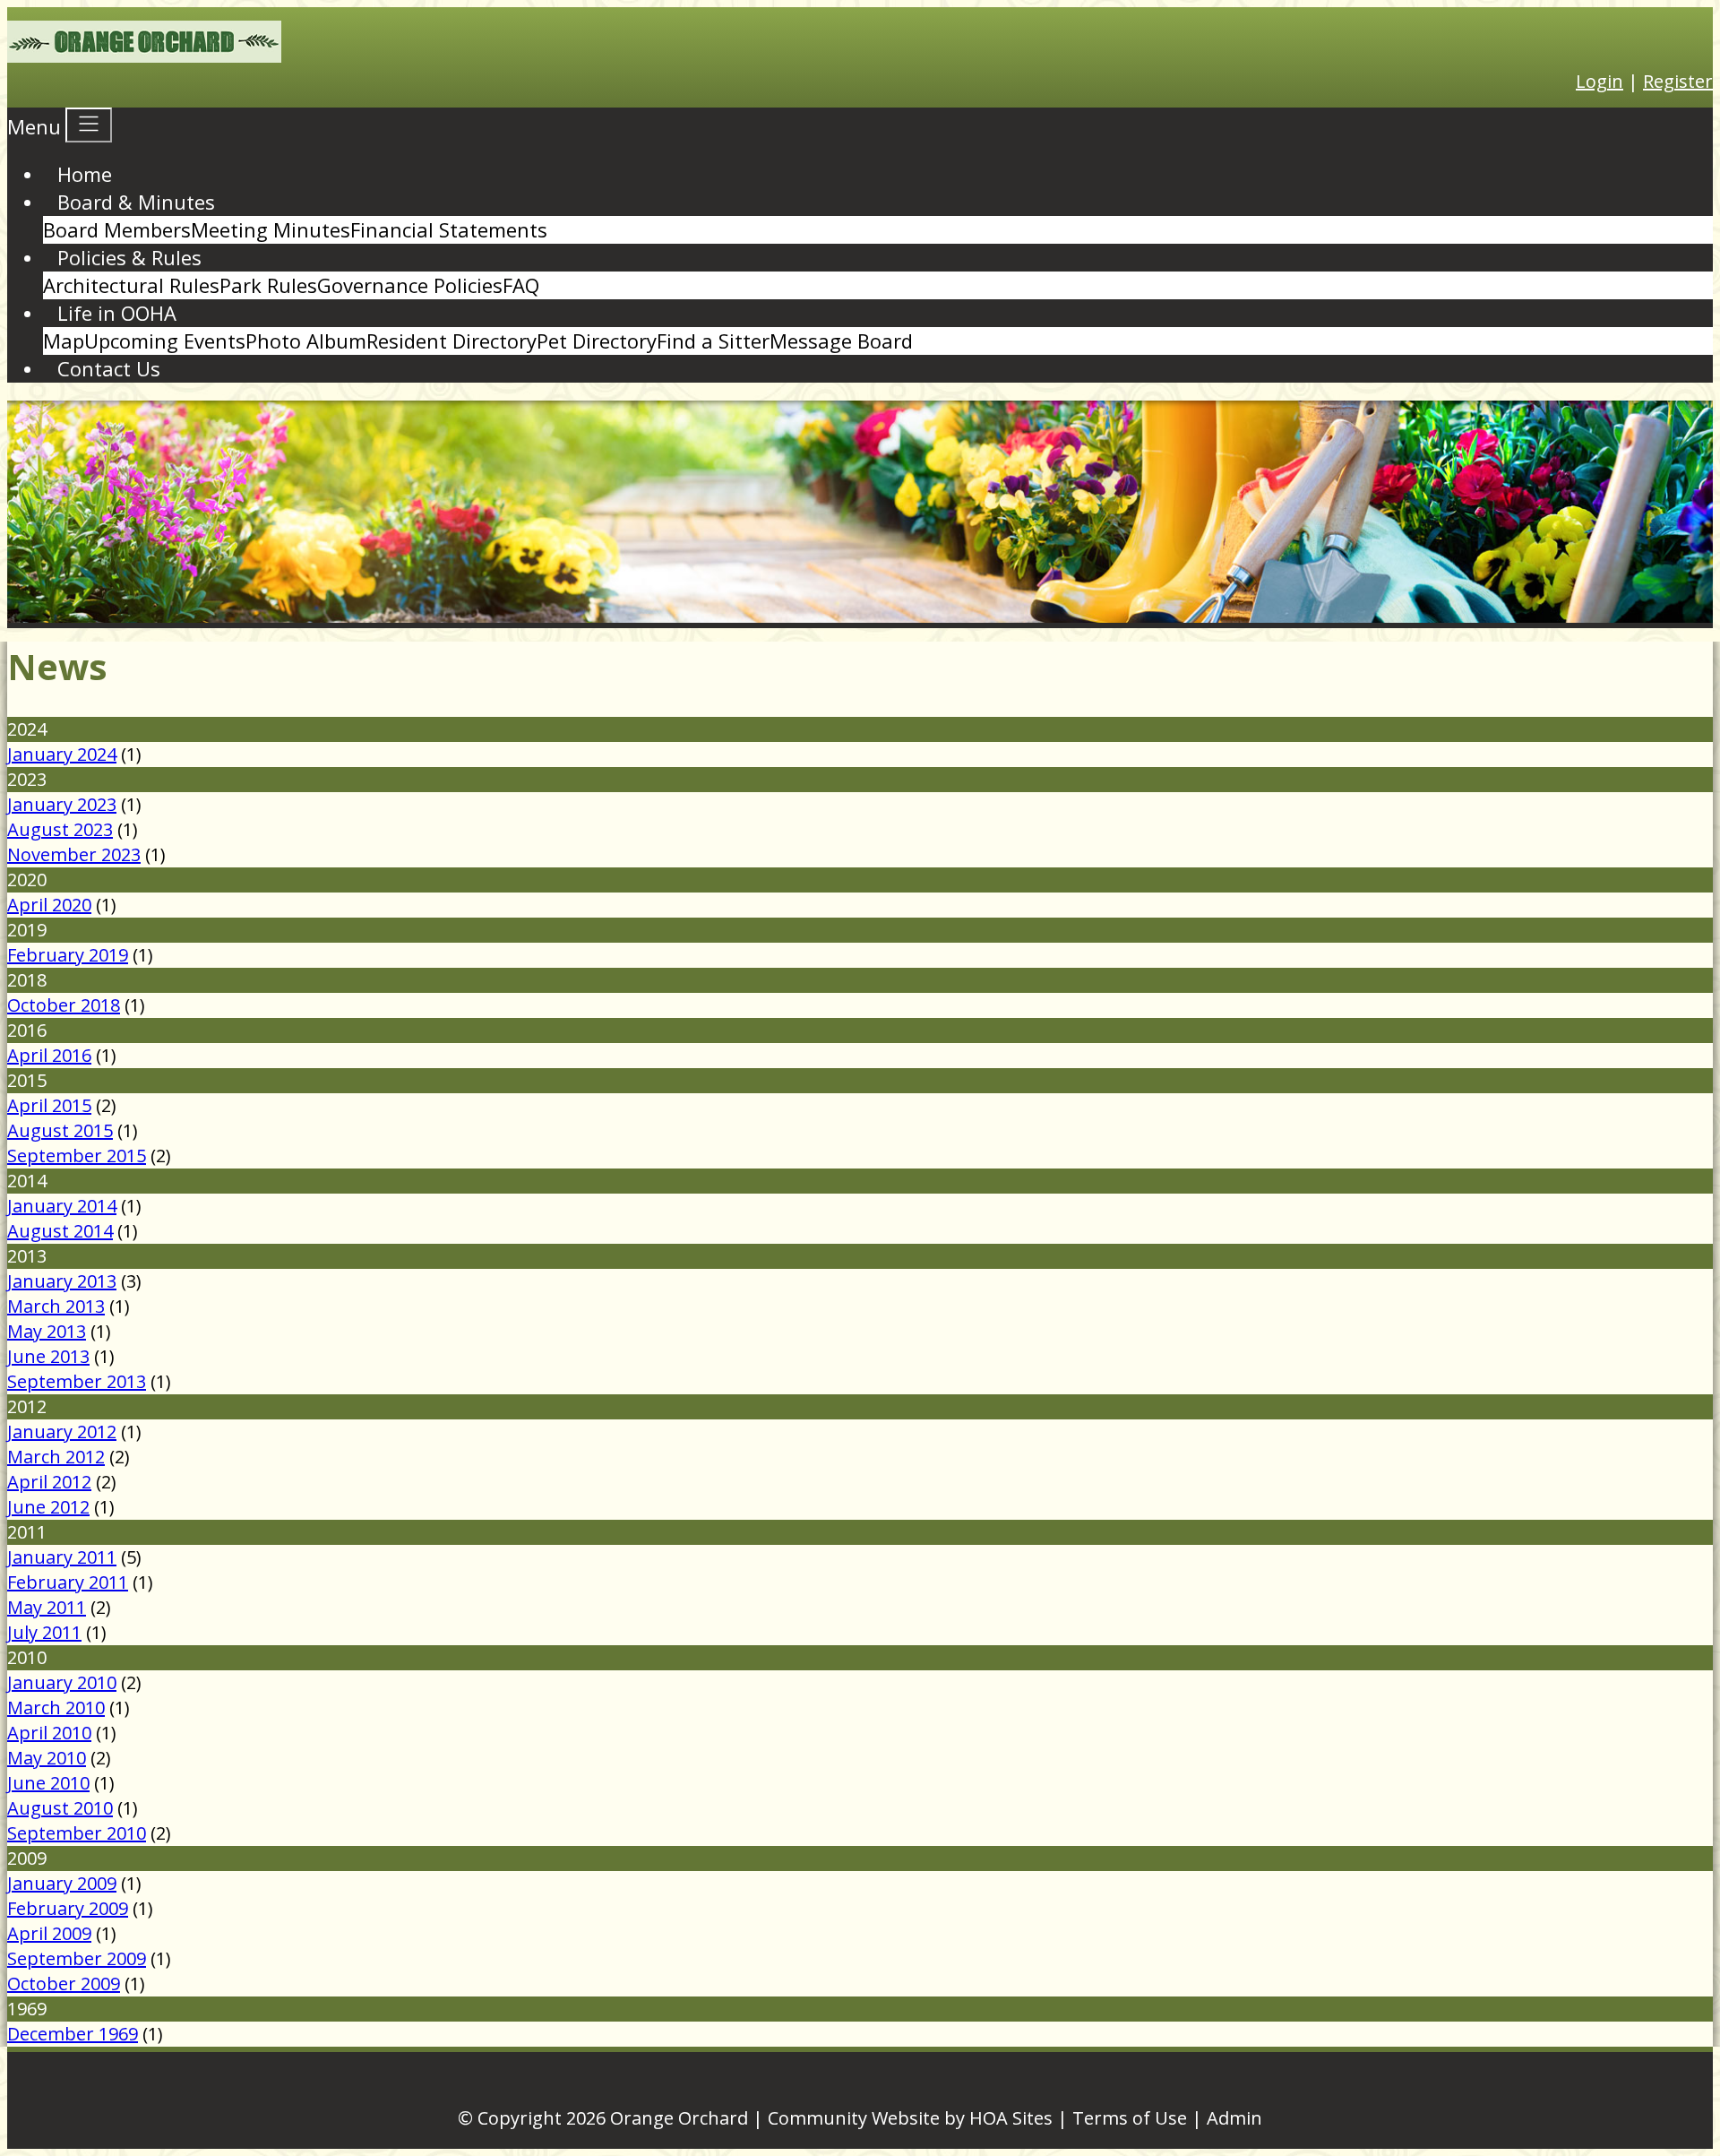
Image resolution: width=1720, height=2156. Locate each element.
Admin (1234, 2118)
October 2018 (64, 1005)
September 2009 (77, 1958)
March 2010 (56, 1708)
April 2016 (49, 1055)
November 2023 (74, 854)
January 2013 (62, 1281)
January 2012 (62, 1432)
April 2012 (49, 1482)
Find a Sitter (713, 341)
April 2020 (49, 905)
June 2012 (48, 1507)
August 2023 (60, 829)
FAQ (521, 285)
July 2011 (44, 1632)
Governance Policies (410, 285)
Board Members (117, 229)
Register (1678, 81)
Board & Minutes (136, 202)
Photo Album (306, 341)
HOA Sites (1011, 2118)
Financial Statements (449, 229)
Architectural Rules (131, 285)
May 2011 (47, 1607)
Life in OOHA (117, 313)
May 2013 (47, 1331)
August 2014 (60, 1231)
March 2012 (56, 1457)
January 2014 (62, 1206)
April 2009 (49, 1933)
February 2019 (68, 955)
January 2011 (62, 1557)
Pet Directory (597, 341)
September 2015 (77, 1156)
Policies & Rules (129, 257)
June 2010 (48, 1783)
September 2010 (77, 1833)
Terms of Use (1130, 2118)
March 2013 (56, 1306)
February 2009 (68, 1908)
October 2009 (64, 1984)
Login (1600, 81)
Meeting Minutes (271, 229)
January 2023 (62, 804)
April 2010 (49, 1733)
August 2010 (60, 1808)
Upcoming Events (165, 341)
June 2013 (48, 1356)
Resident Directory (451, 341)
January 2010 (62, 1682)
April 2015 (49, 1105)
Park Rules (268, 285)
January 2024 (62, 754)
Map (64, 341)
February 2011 (68, 1582)
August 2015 (60, 1130)
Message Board (841, 341)
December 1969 (73, 2034)
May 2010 (47, 1758)
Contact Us (109, 368)
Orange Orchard (679, 2118)
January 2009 (62, 1883)
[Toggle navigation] (89, 125)
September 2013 (77, 1381)
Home (85, 174)
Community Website (854, 2118)
